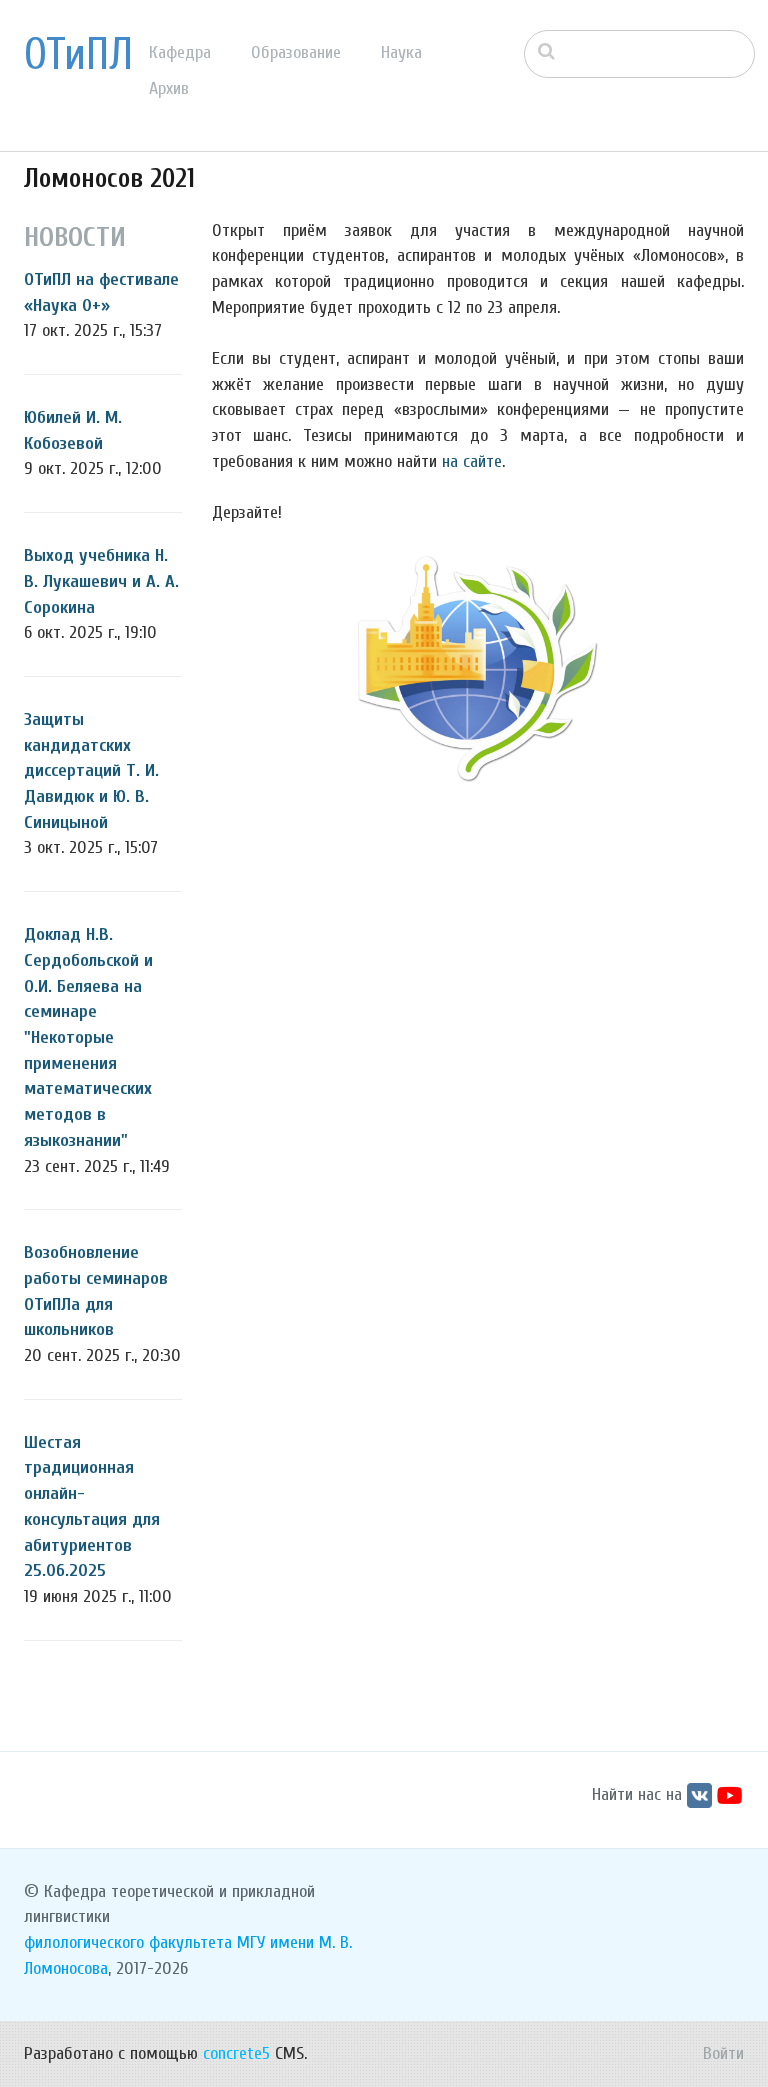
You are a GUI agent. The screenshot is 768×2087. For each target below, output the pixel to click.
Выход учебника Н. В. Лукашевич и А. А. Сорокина (101, 581)
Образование (296, 52)
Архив (169, 88)
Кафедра (180, 52)
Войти (723, 2053)
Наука (401, 52)
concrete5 (236, 2053)
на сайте (472, 461)
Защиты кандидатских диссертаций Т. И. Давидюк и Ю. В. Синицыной (91, 771)
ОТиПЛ (78, 55)
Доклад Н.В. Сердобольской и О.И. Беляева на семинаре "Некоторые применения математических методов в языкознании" (88, 1037)
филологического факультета (128, 1942)
